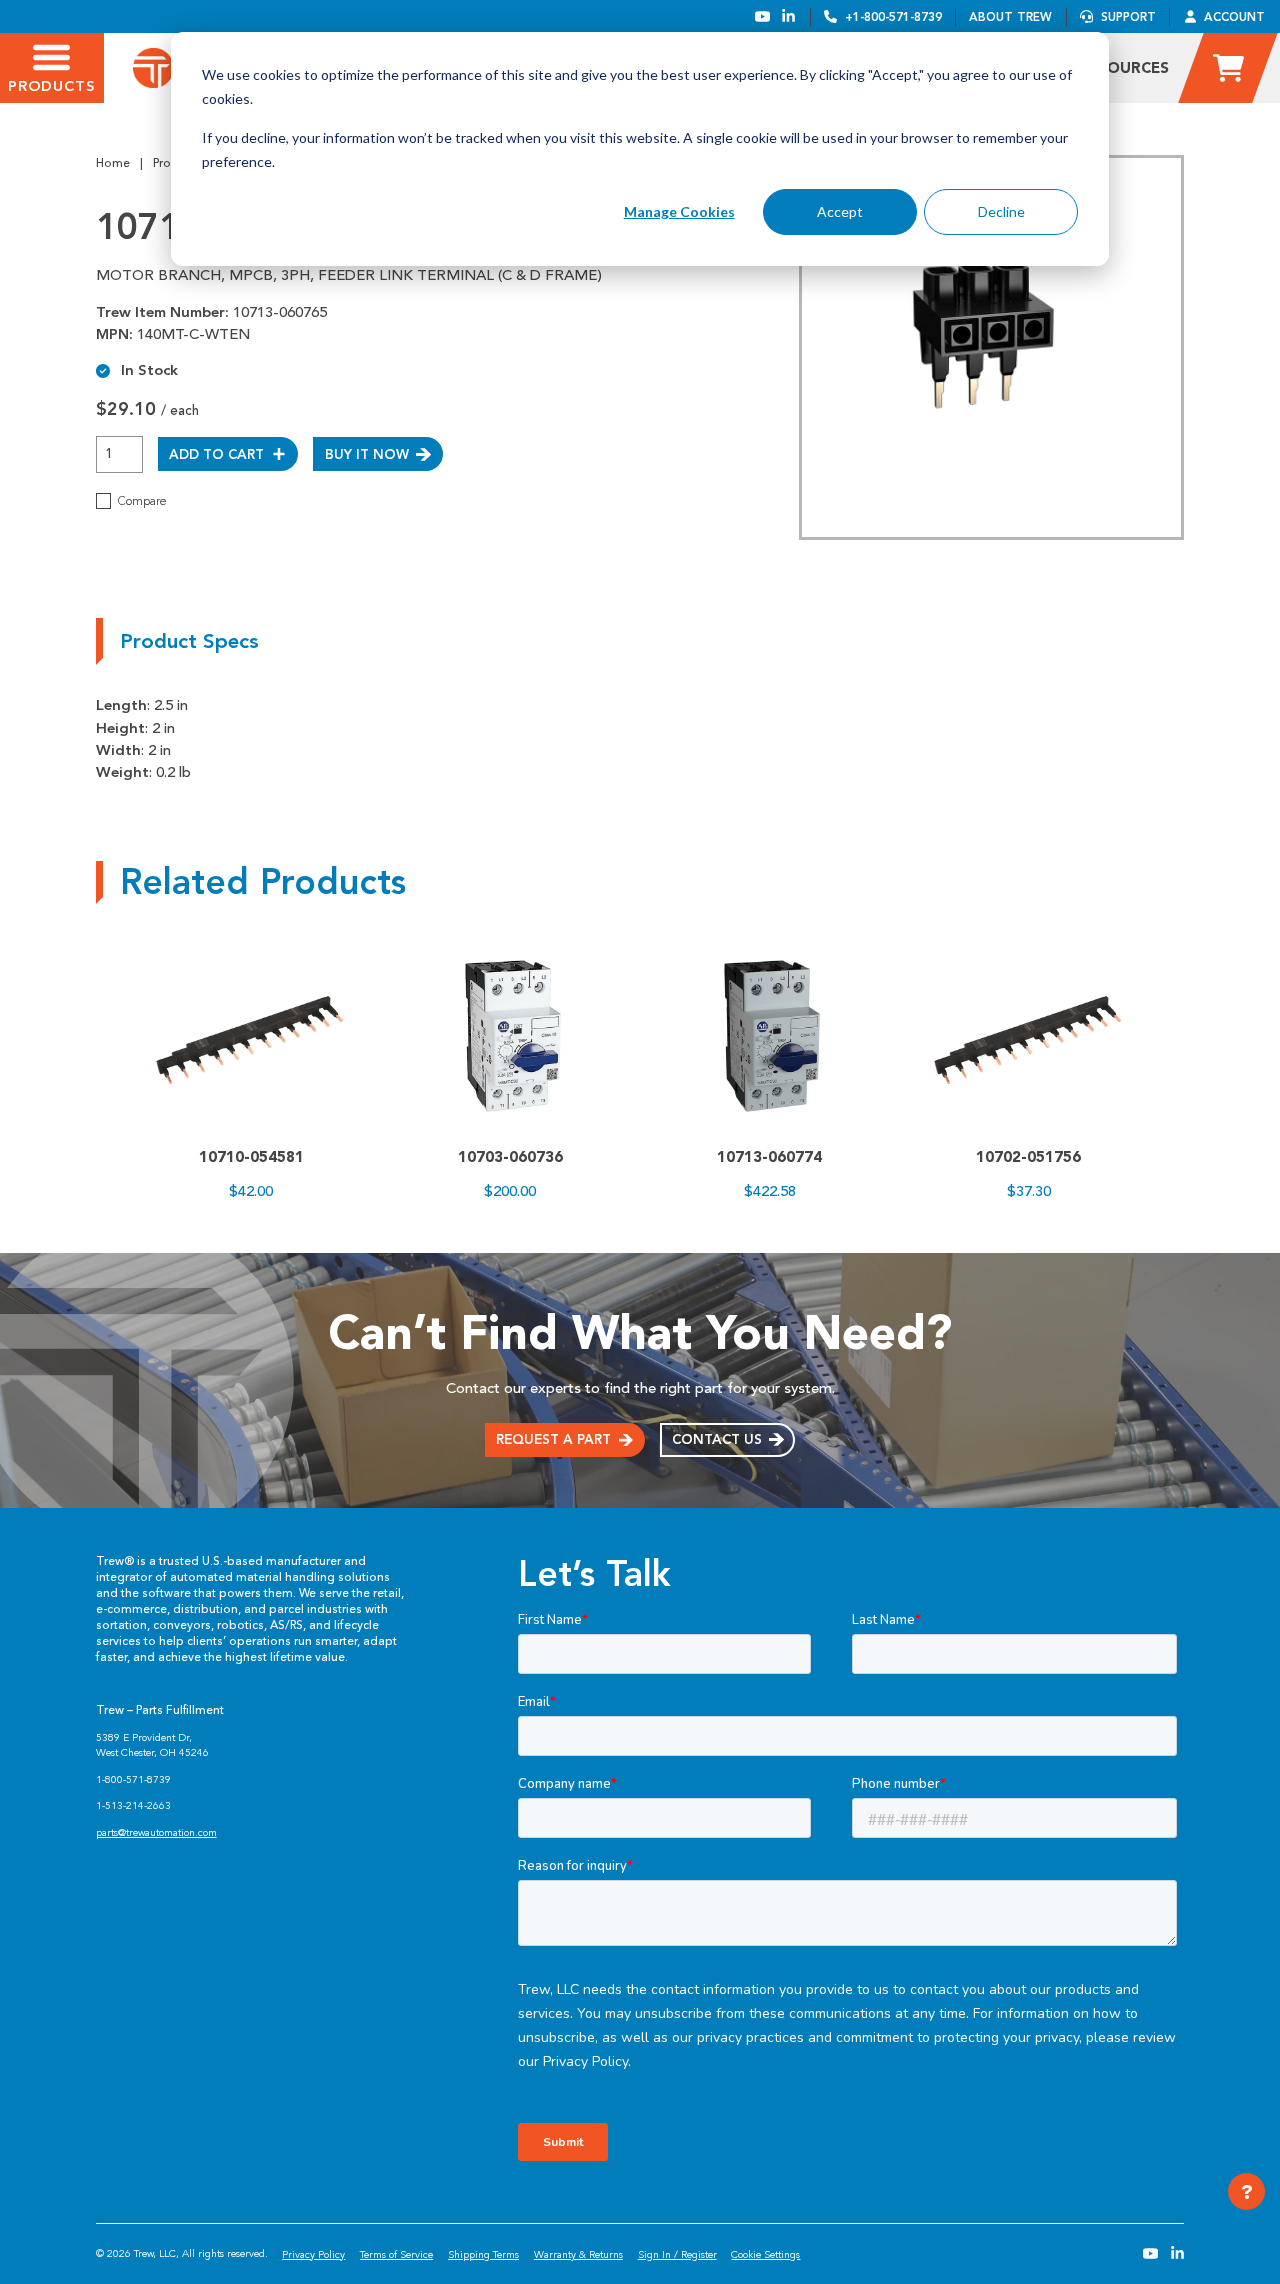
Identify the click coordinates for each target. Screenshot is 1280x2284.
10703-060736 (510, 1157)
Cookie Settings (765, 2254)
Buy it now (367, 454)
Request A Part (553, 1439)
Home (113, 163)
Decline (1001, 211)
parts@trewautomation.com (156, 1832)
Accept (840, 211)
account (1234, 17)
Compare (142, 501)
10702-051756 (1028, 1157)
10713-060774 (769, 1157)
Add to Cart (216, 454)
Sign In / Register (677, 2254)
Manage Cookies (679, 211)
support (1128, 17)
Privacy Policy (313, 2254)
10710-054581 (251, 1157)
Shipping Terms (483, 2254)
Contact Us (717, 1439)
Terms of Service (396, 2254)
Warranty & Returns (578, 2254)
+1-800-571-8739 (893, 17)
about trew (1010, 17)
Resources (1124, 68)
